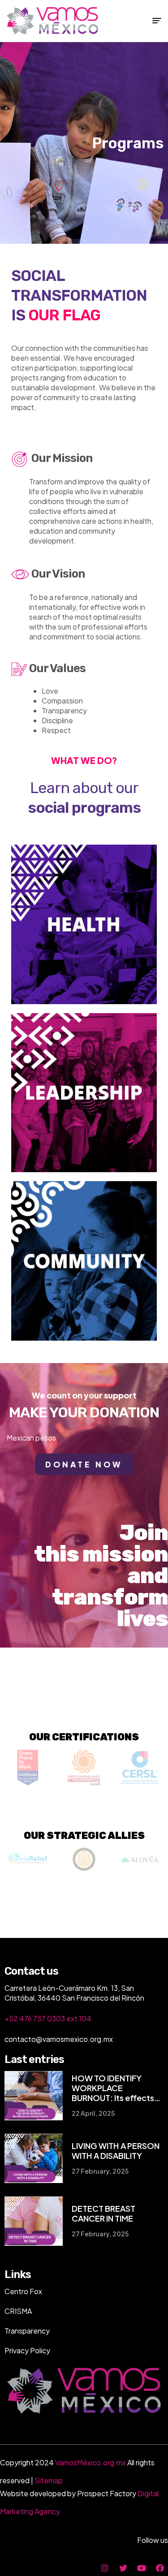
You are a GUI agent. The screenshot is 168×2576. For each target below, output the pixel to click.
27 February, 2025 (100, 2171)
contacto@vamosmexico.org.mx (59, 2039)
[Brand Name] (28, 1767)
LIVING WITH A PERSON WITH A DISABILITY (116, 2151)
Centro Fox (23, 2291)
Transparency (27, 2331)
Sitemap (49, 2480)
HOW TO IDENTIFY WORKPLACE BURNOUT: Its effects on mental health (113, 2088)
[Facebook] (160, 2568)
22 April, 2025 (93, 2113)
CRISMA (18, 2311)
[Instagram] (105, 2568)
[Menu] (157, 21)
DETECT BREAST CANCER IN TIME (103, 2214)
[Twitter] (123, 2568)
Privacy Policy (27, 2350)
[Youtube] (142, 2568)
